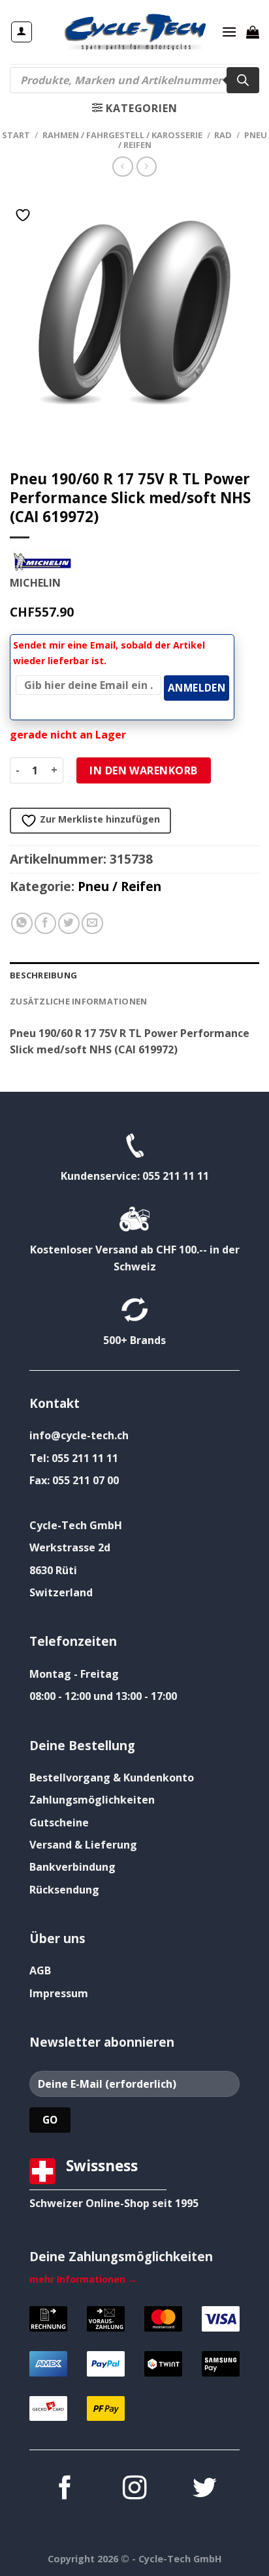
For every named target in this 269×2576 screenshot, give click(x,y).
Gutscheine (59, 1822)
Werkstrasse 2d (70, 1547)
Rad (223, 135)
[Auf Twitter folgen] (204, 2490)
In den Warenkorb (144, 770)
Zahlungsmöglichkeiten (92, 1800)
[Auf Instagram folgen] (134, 2490)
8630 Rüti (53, 1570)
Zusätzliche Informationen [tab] (78, 1001)
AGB (40, 1970)
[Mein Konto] (22, 32)
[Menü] (229, 32)
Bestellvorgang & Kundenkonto (112, 1778)
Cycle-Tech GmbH (76, 1525)
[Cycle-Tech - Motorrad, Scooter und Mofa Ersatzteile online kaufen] (134, 32)
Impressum (59, 1993)
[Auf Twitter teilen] (69, 923)
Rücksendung (64, 1890)
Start (16, 135)
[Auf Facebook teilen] (45, 923)
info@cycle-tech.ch (79, 1435)
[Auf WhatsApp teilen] (22, 923)
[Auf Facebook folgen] (64, 2490)
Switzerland (61, 1592)
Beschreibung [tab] (43, 975)
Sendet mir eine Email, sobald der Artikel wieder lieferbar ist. (109, 653)
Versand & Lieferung (83, 1845)
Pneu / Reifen (119, 886)
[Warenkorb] (253, 32)
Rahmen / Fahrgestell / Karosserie (122, 135)
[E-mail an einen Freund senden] (92, 923)
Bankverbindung (72, 1867)
